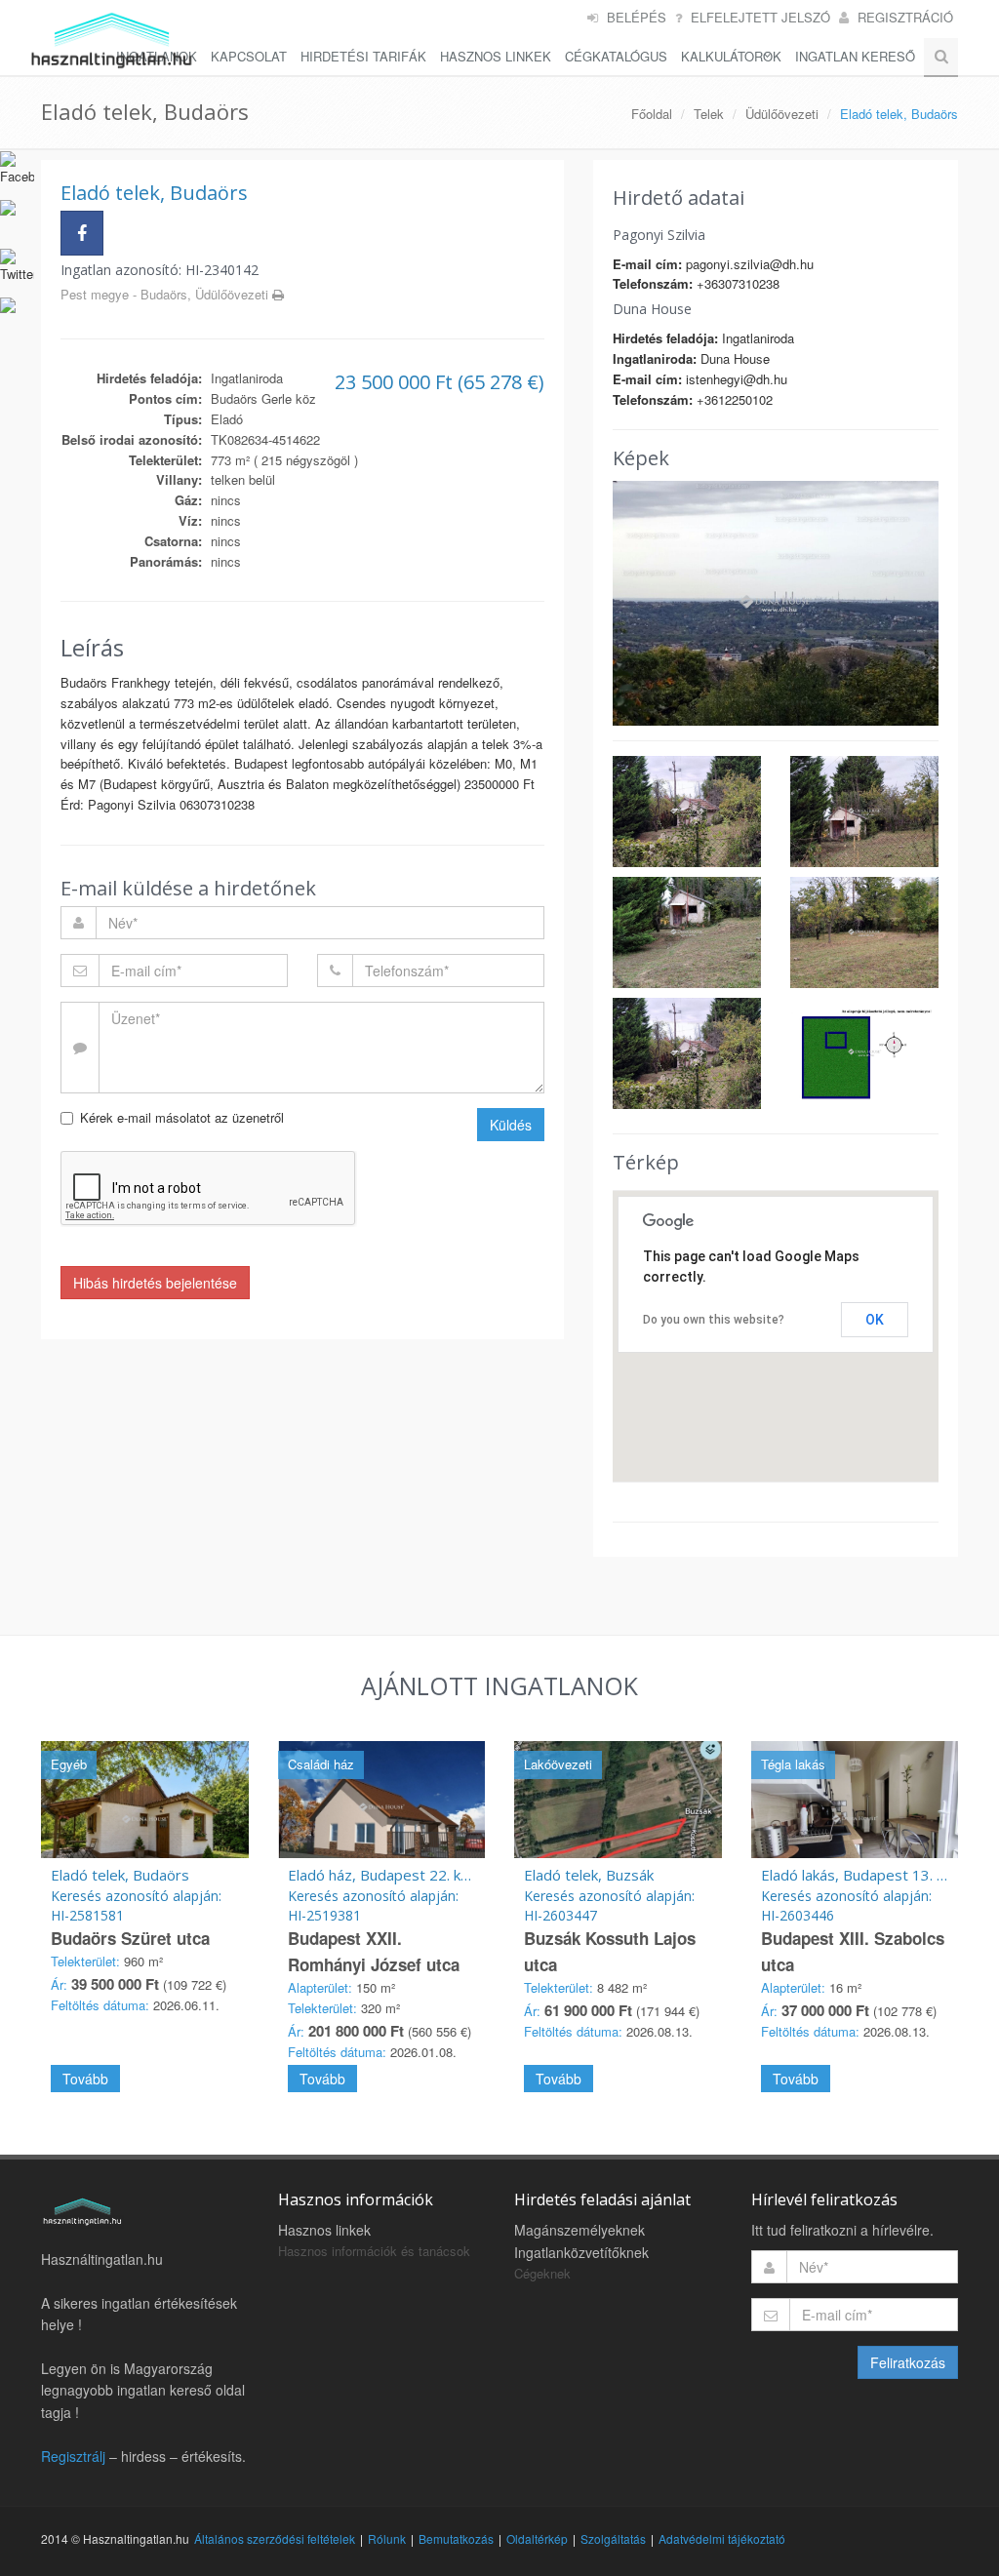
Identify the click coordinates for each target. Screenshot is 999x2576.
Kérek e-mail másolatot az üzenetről (182, 1117)
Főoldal (652, 114)
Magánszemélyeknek (579, 2230)
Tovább (85, 2079)
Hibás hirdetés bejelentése (155, 1283)
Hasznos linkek (324, 2230)
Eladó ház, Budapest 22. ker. (383, 1875)
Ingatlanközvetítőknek (581, 2252)
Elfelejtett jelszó (760, 17)
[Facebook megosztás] (82, 233)
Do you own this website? (714, 1320)
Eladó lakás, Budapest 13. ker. (861, 1875)
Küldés (511, 1125)
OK (875, 1320)
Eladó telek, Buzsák (589, 1875)
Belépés (637, 17)
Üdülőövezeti (782, 114)
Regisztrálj (73, 2456)
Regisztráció (905, 17)
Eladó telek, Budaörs (120, 1875)
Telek (709, 114)
